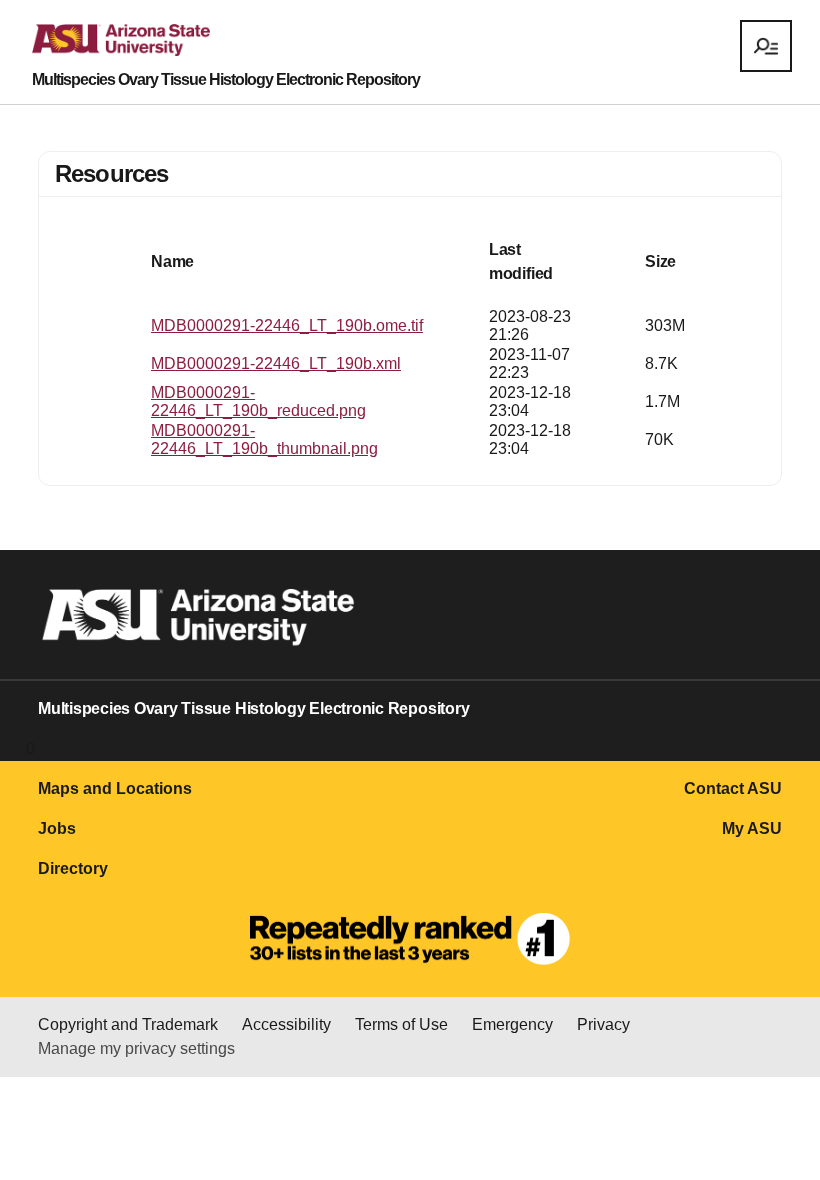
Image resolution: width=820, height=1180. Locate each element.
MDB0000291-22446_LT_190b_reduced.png (258, 401)
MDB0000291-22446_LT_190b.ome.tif (287, 325)
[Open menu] (766, 46)
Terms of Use (401, 1024)
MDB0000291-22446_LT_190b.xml (276, 363)
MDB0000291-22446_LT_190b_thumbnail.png (264, 439)
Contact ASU (733, 788)
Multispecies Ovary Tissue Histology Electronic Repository (226, 80)
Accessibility (286, 1024)
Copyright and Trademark (128, 1024)
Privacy (603, 1024)
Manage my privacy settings (136, 1048)
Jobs (57, 828)
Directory (73, 868)
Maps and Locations (115, 788)
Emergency (512, 1024)
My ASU (752, 828)
